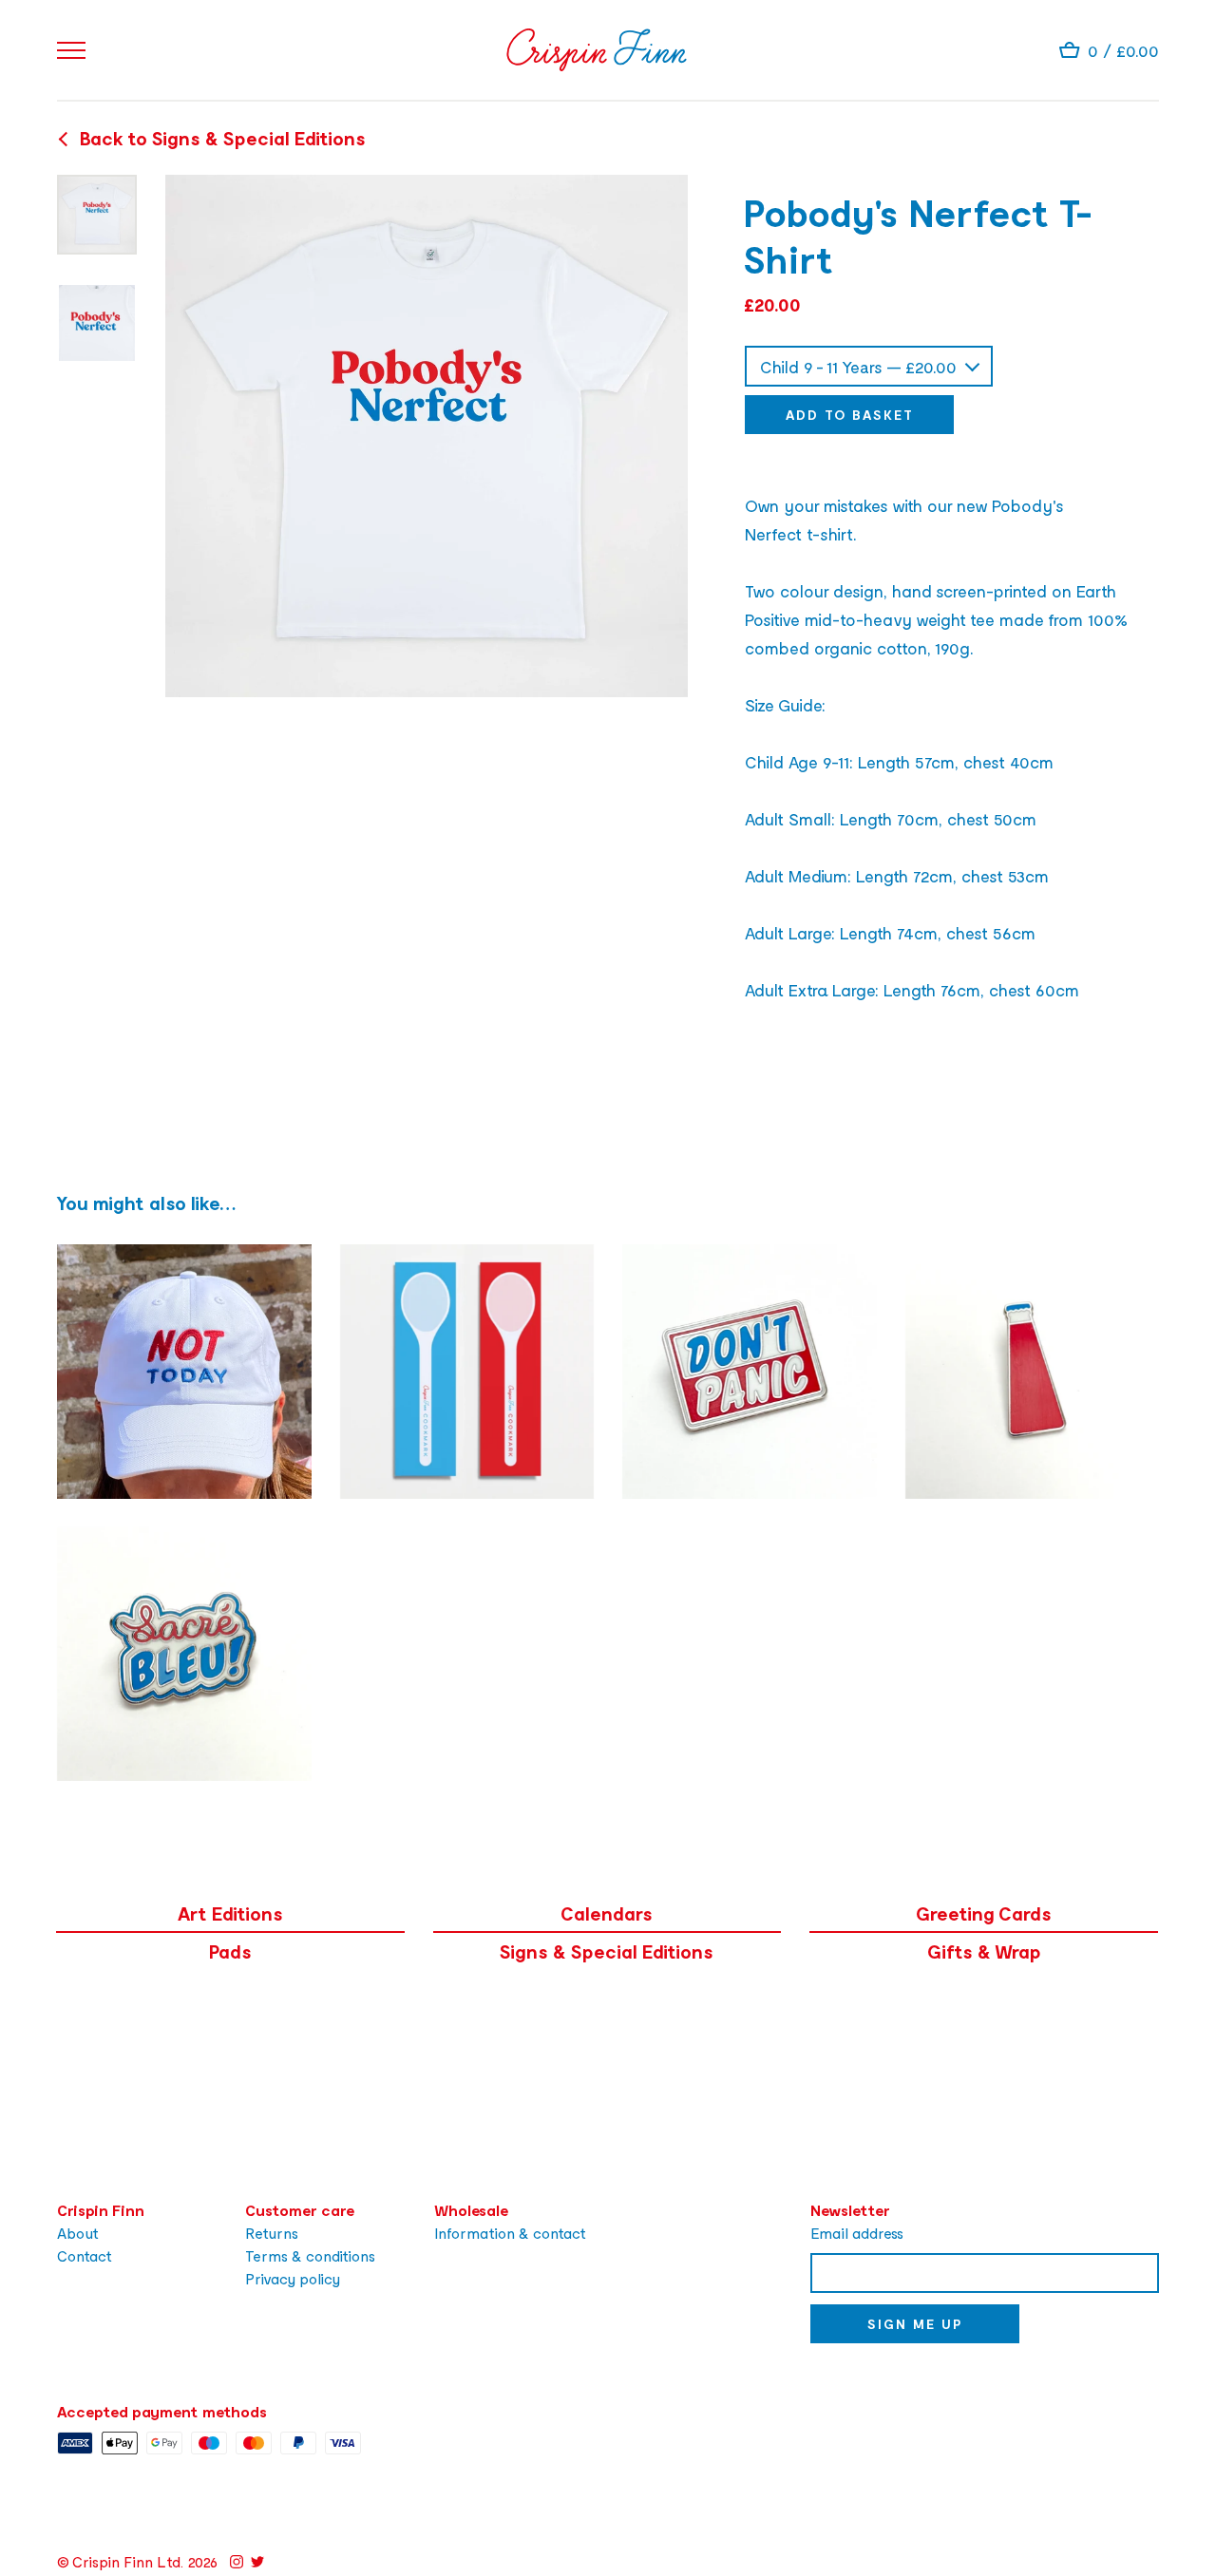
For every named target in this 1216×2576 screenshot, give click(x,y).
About (78, 2233)
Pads (230, 1951)
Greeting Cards (984, 1913)
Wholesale (471, 2210)
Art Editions (230, 1913)
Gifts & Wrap (984, 1951)
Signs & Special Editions (607, 1951)
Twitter (257, 2562)
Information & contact (510, 2233)
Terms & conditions (310, 2255)
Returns (272, 2233)
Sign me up (915, 2324)
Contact (85, 2255)
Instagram (237, 2562)
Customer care (300, 2210)
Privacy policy (293, 2278)
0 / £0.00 (1123, 50)
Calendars (607, 1913)
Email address (857, 2233)
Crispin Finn (101, 2210)
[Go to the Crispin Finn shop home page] (597, 50)
